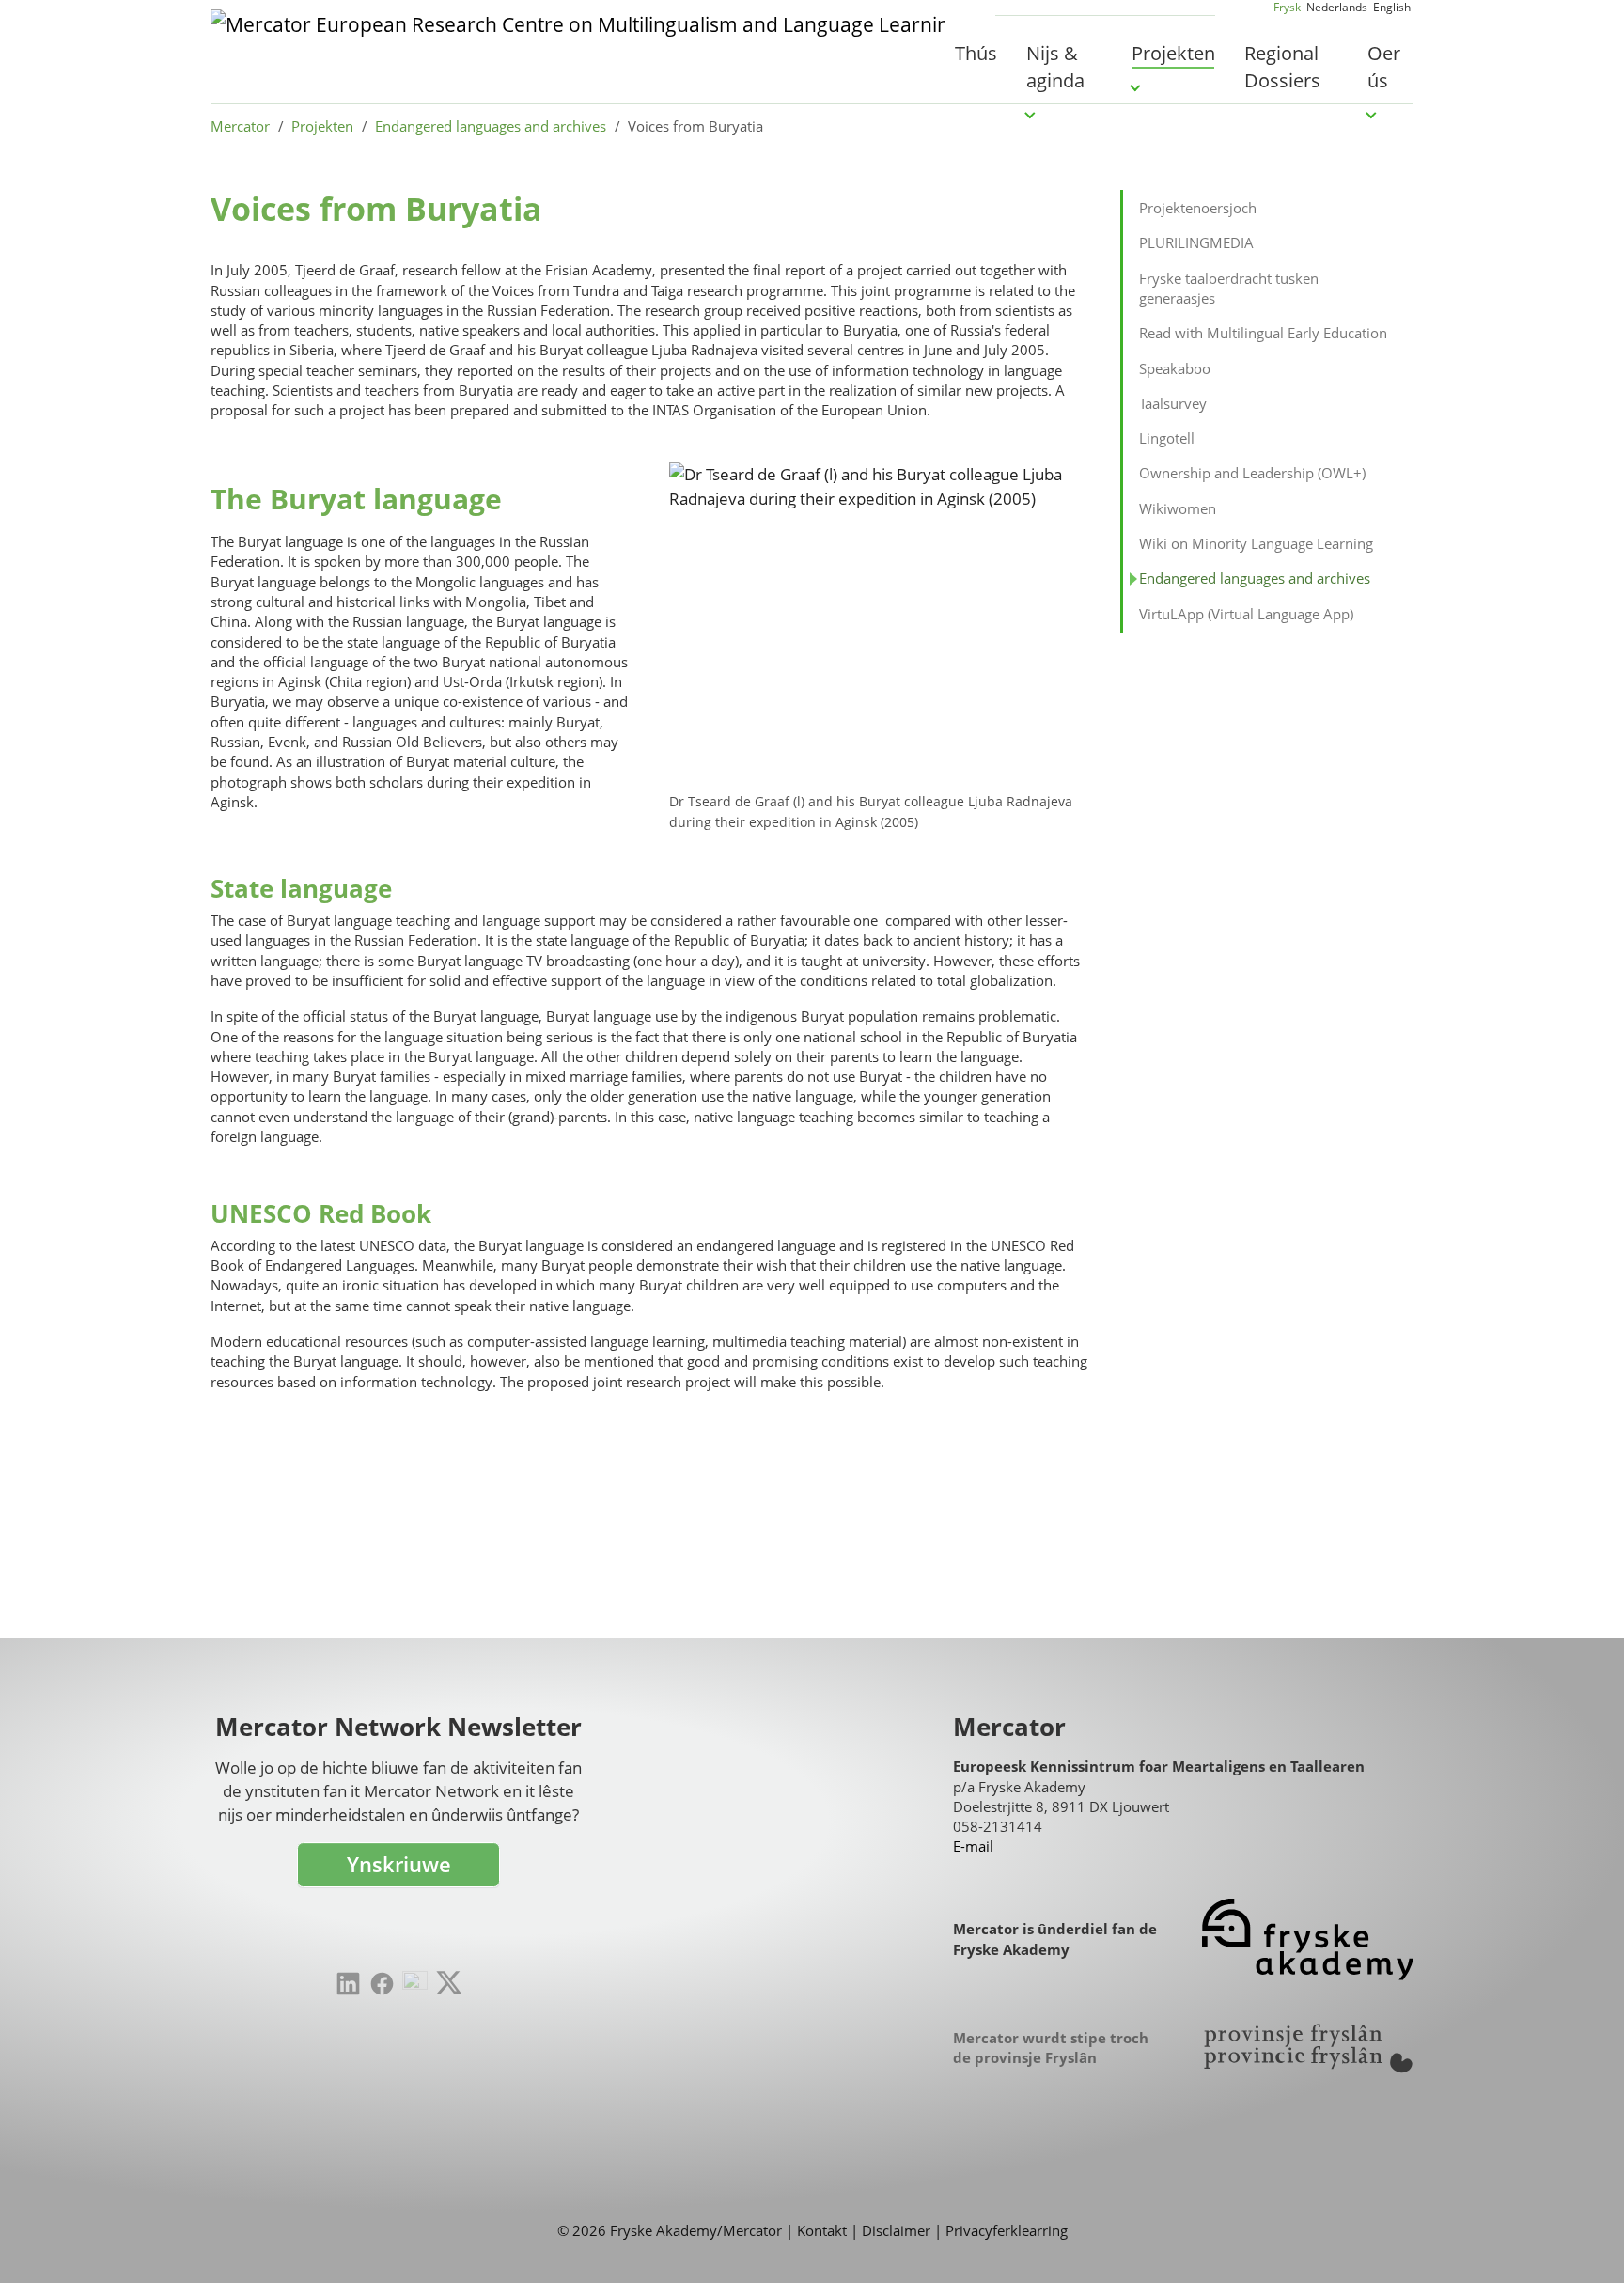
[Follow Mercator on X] (449, 1982)
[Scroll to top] (1581, 2240)
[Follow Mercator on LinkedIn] (348, 1984)
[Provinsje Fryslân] (1308, 2048)
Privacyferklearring (1007, 2230)
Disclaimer (896, 2230)
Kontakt (822, 2230)
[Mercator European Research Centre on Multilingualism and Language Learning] (578, 52)
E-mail (973, 1846)
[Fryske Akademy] (1308, 1939)
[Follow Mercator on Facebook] (382, 1984)
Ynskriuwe (399, 1864)
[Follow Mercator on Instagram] (415, 1984)
